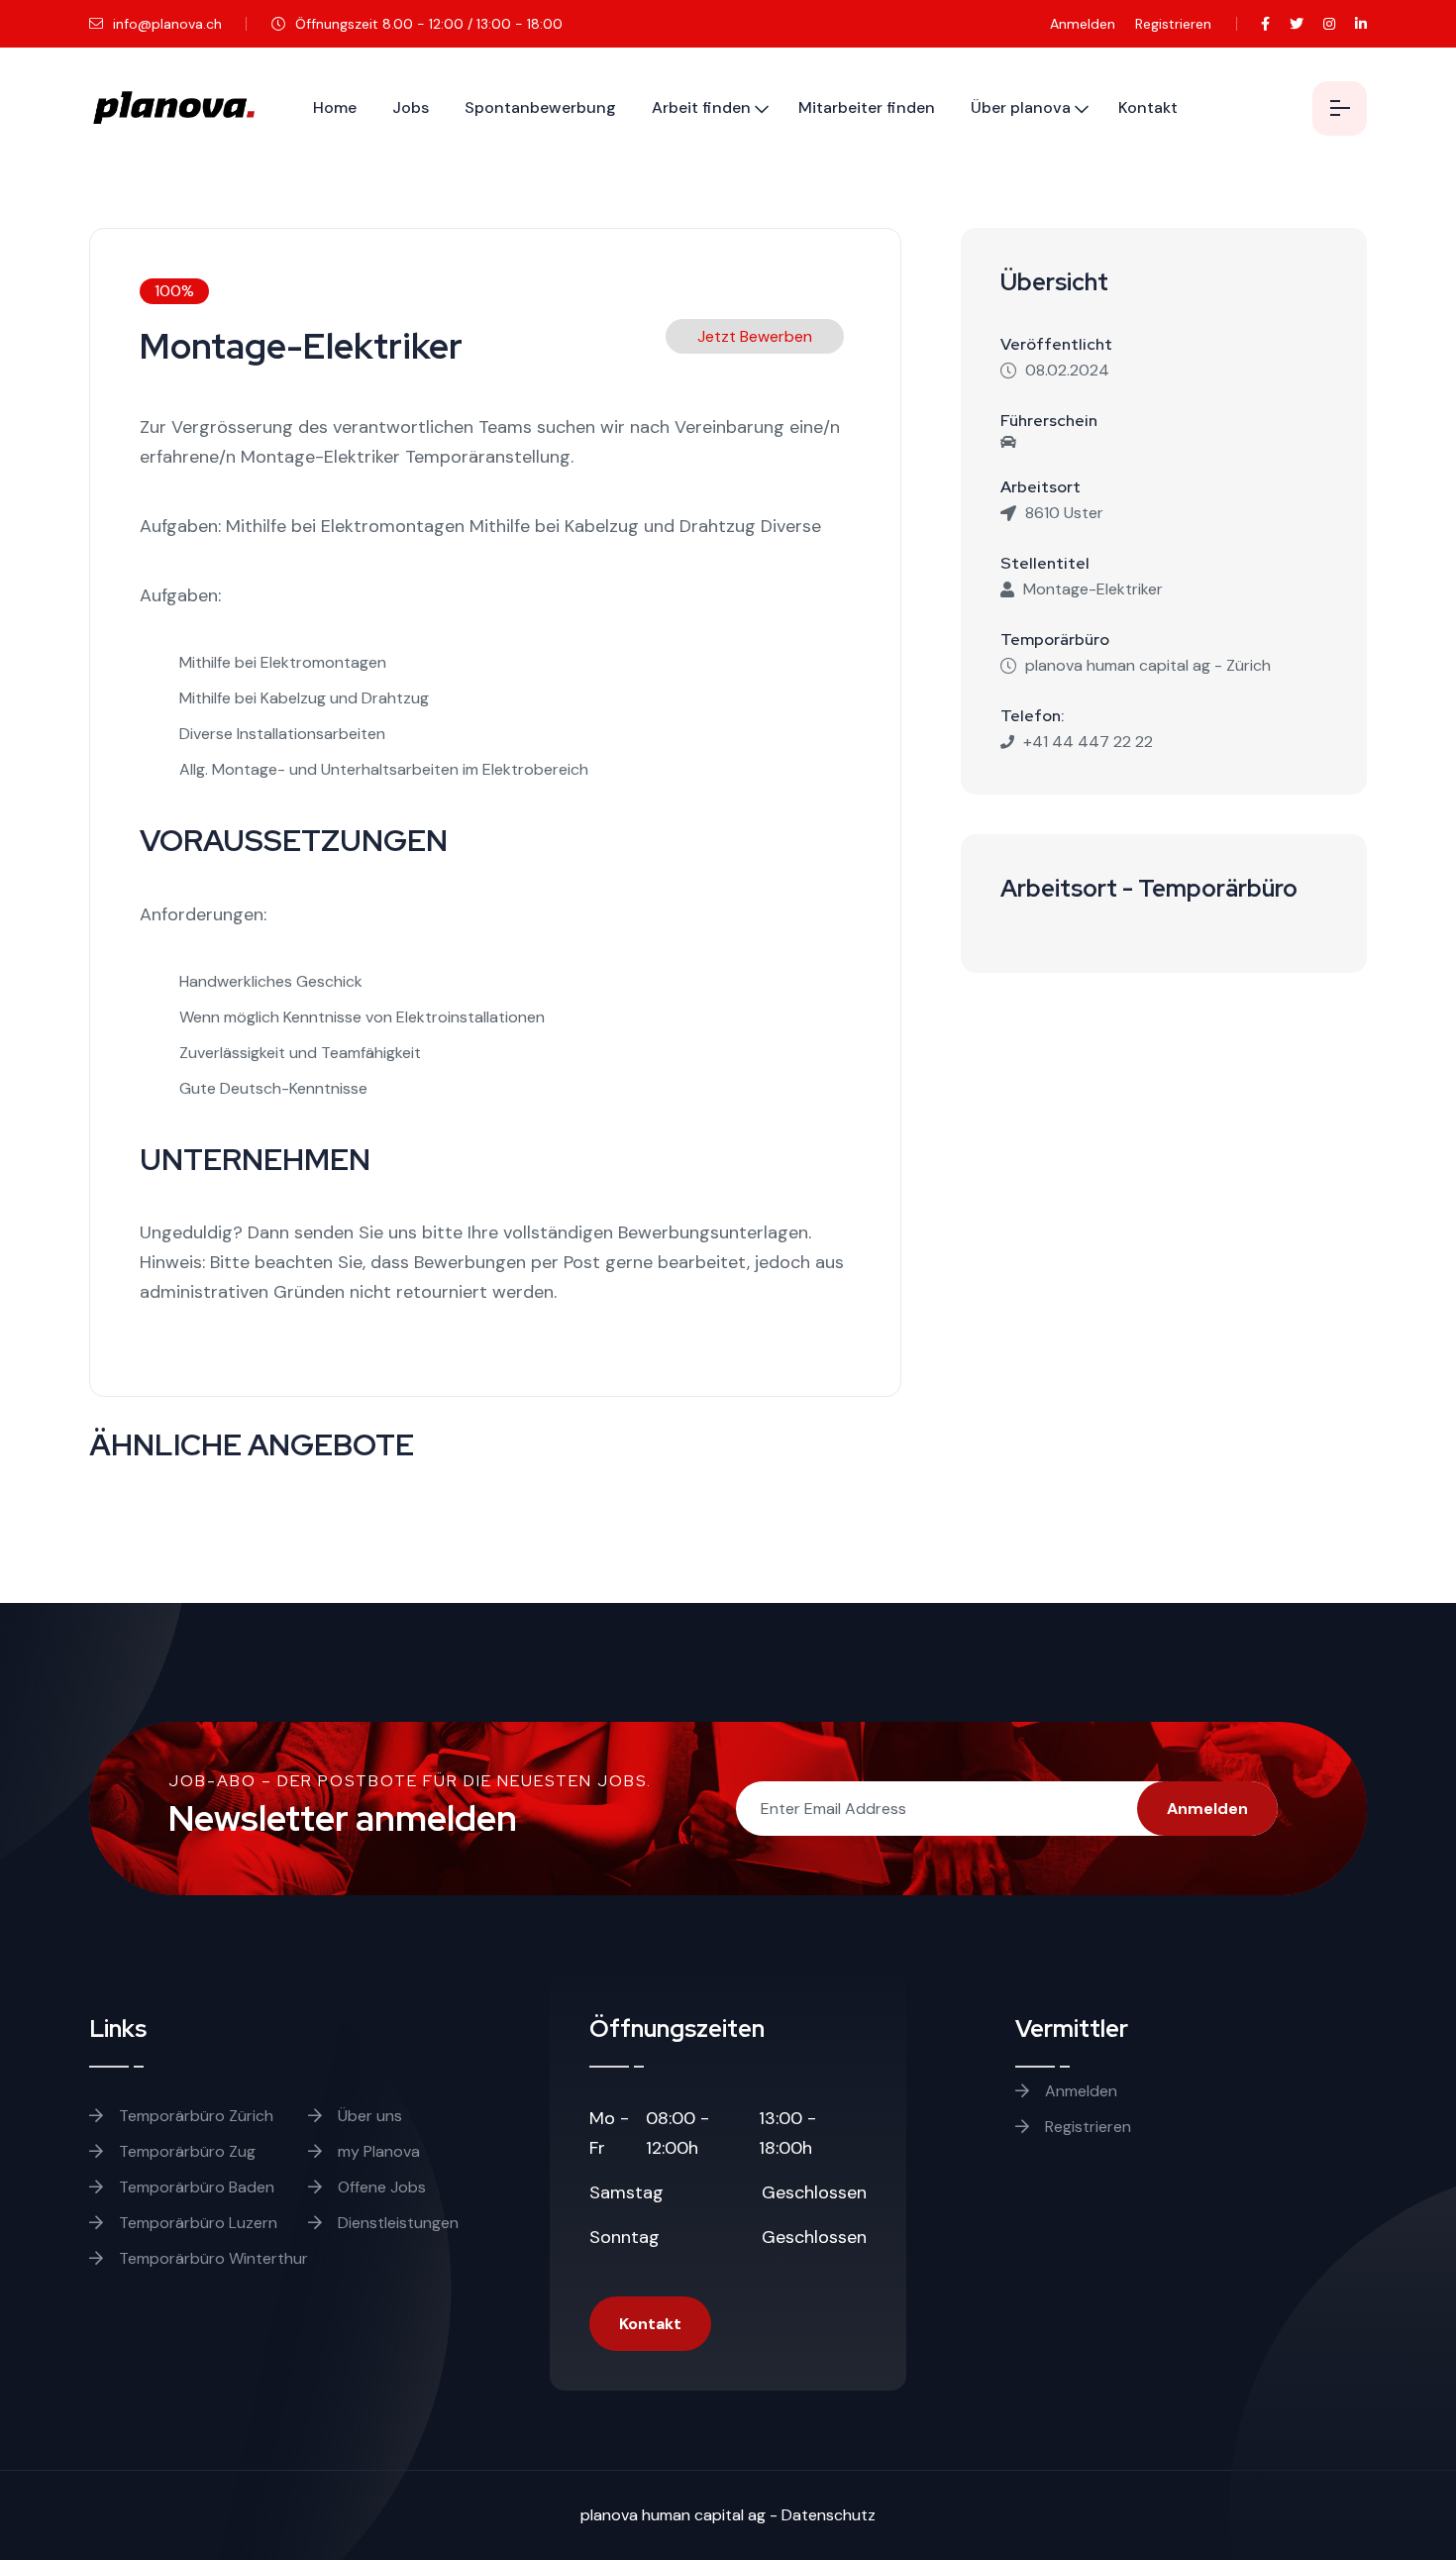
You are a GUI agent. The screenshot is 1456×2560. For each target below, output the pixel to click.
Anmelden (1083, 24)
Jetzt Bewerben (755, 336)
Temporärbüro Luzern (196, 2223)
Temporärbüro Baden (195, 2187)
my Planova (377, 2151)
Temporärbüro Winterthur (211, 2258)
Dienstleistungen (396, 2223)
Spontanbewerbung (540, 107)
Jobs (411, 107)
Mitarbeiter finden (867, 107)
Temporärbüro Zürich (194, 2116)
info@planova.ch (165, 24)
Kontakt (1148, 107)
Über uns (368, 2116)
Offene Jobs (380, 2187)
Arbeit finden (701, 107)
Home (335, 107)
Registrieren (1173, 24)
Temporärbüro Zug (185, 2151)
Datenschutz (829, 2515)
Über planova (1021, 107)
